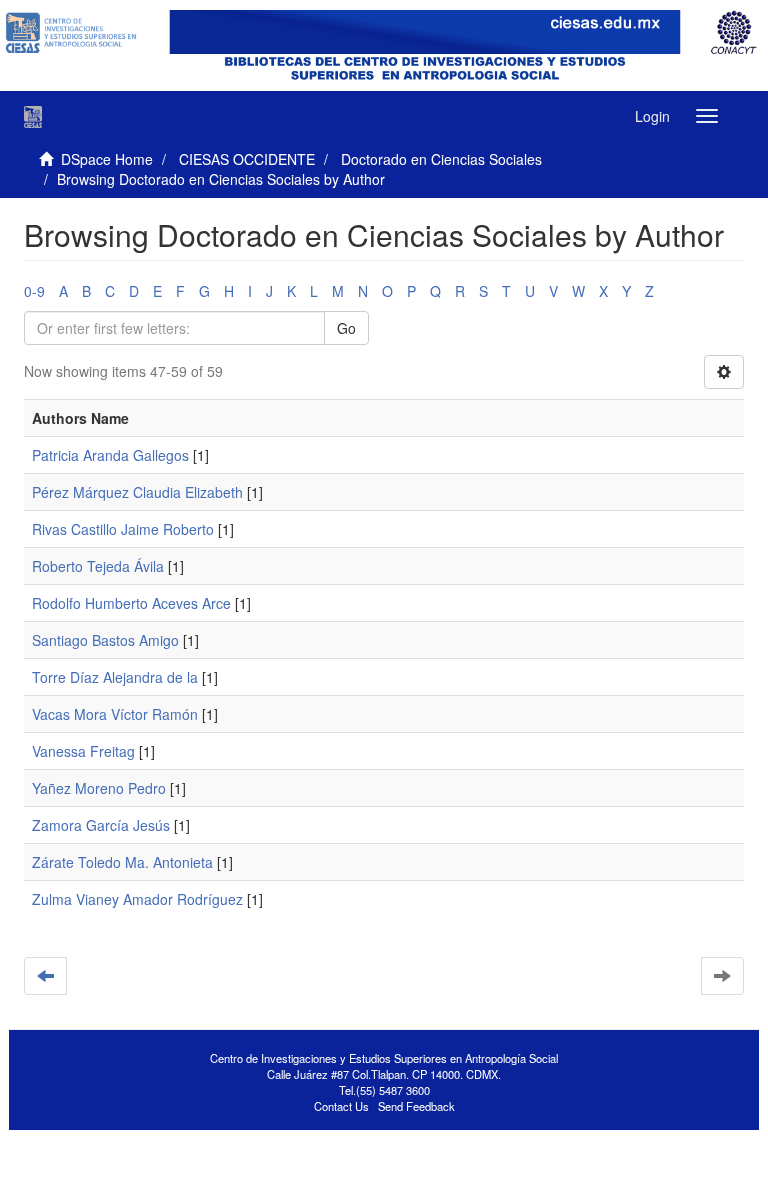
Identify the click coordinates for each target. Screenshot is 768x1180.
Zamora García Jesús (101, 825)
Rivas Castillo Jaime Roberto (123, 529)
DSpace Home (107, 159)
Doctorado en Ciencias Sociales (441, 159)
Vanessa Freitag (83, 751)
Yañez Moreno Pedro (99, 788)
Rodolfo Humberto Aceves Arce (131, 603)
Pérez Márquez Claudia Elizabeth (137, 492)
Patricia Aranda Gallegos (110, 455)
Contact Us (341, 1106)
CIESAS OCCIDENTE (247, 159)
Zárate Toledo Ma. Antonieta (122, 862)
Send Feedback (416, 1106)
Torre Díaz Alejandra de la (115, 677)
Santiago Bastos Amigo (105, 640)
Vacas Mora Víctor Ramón (115, 714)
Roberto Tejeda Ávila (98, 566)
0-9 (34, 291)
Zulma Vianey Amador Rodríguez (137, 899)
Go (346, 328)
